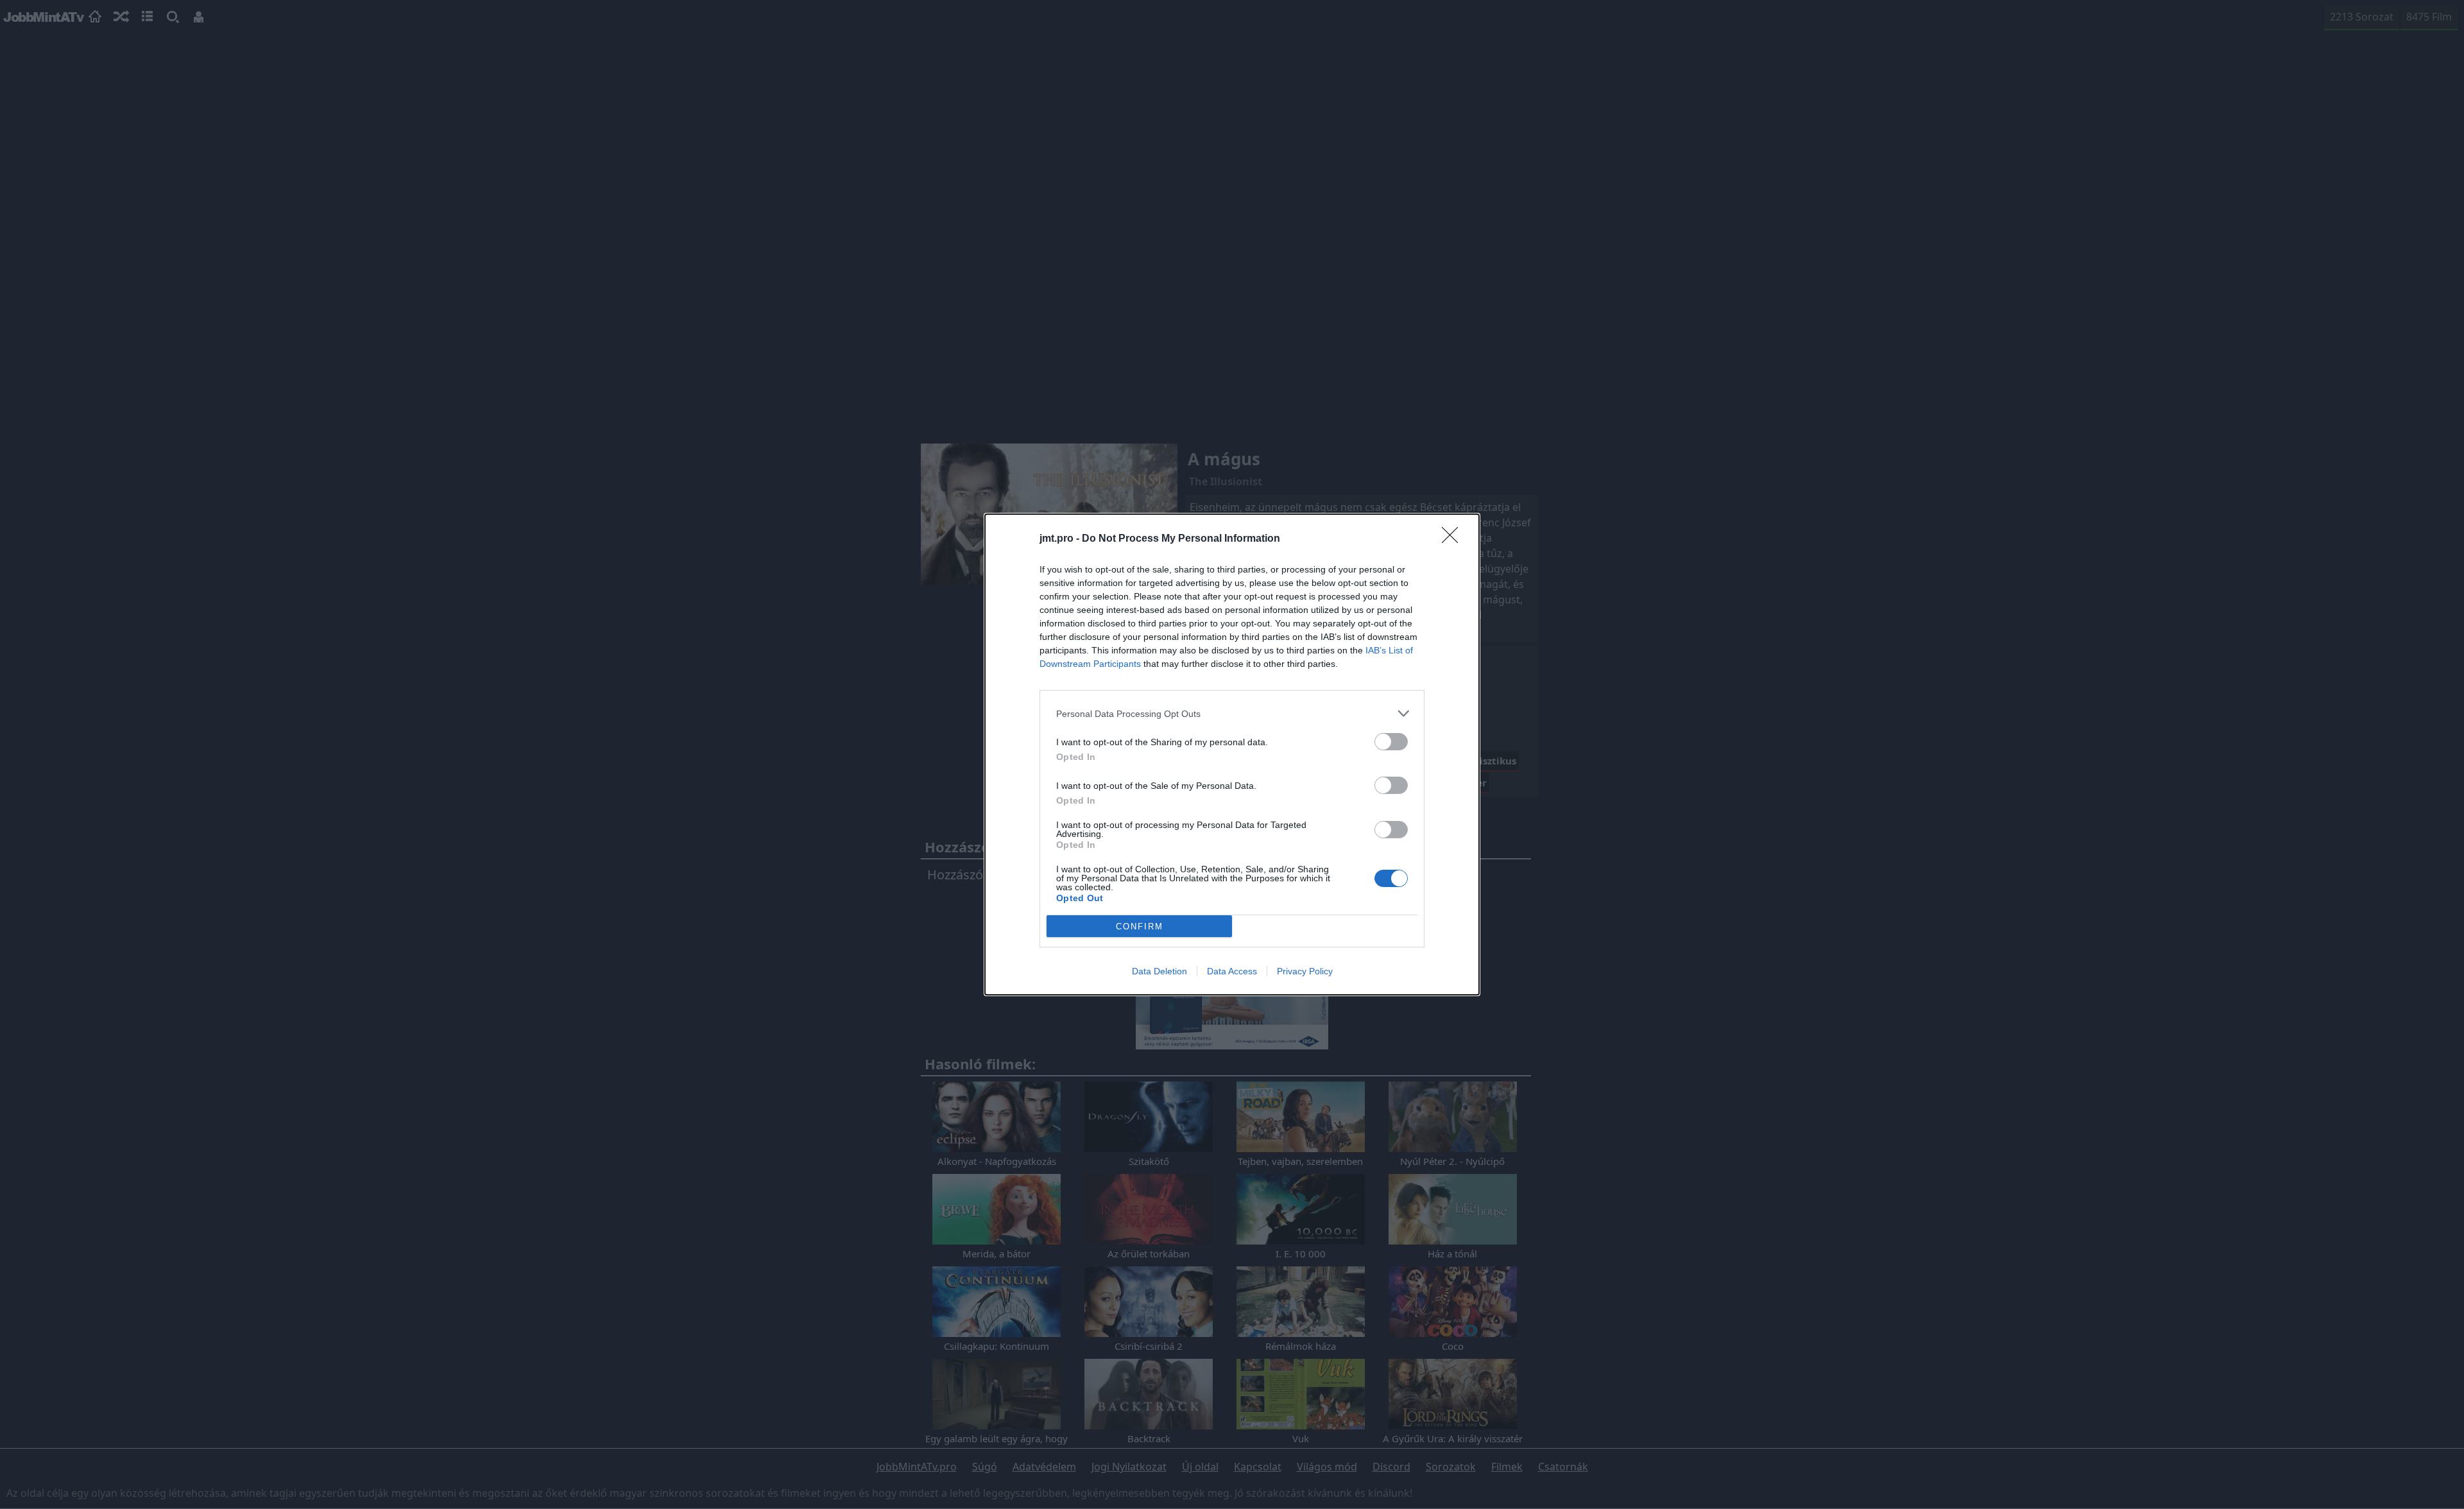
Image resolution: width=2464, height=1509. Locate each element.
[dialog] (1232, 754)
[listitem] (1232, 713)
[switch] (1391, 742)
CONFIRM (1140, 927)
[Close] (1454, 539)
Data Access (1232, 971)
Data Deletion (1159, 971)
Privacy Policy (1305, 971)
